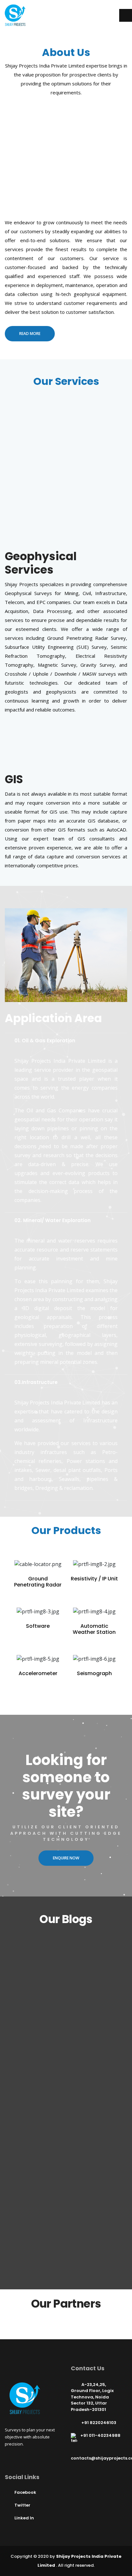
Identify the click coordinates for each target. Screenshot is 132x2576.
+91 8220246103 (99, 2423)
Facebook (25, 2492)
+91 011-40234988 (100, 2436)
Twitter (22, 2505)
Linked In (24, 2518)
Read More (30, 334)
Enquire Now (66, 1858)
